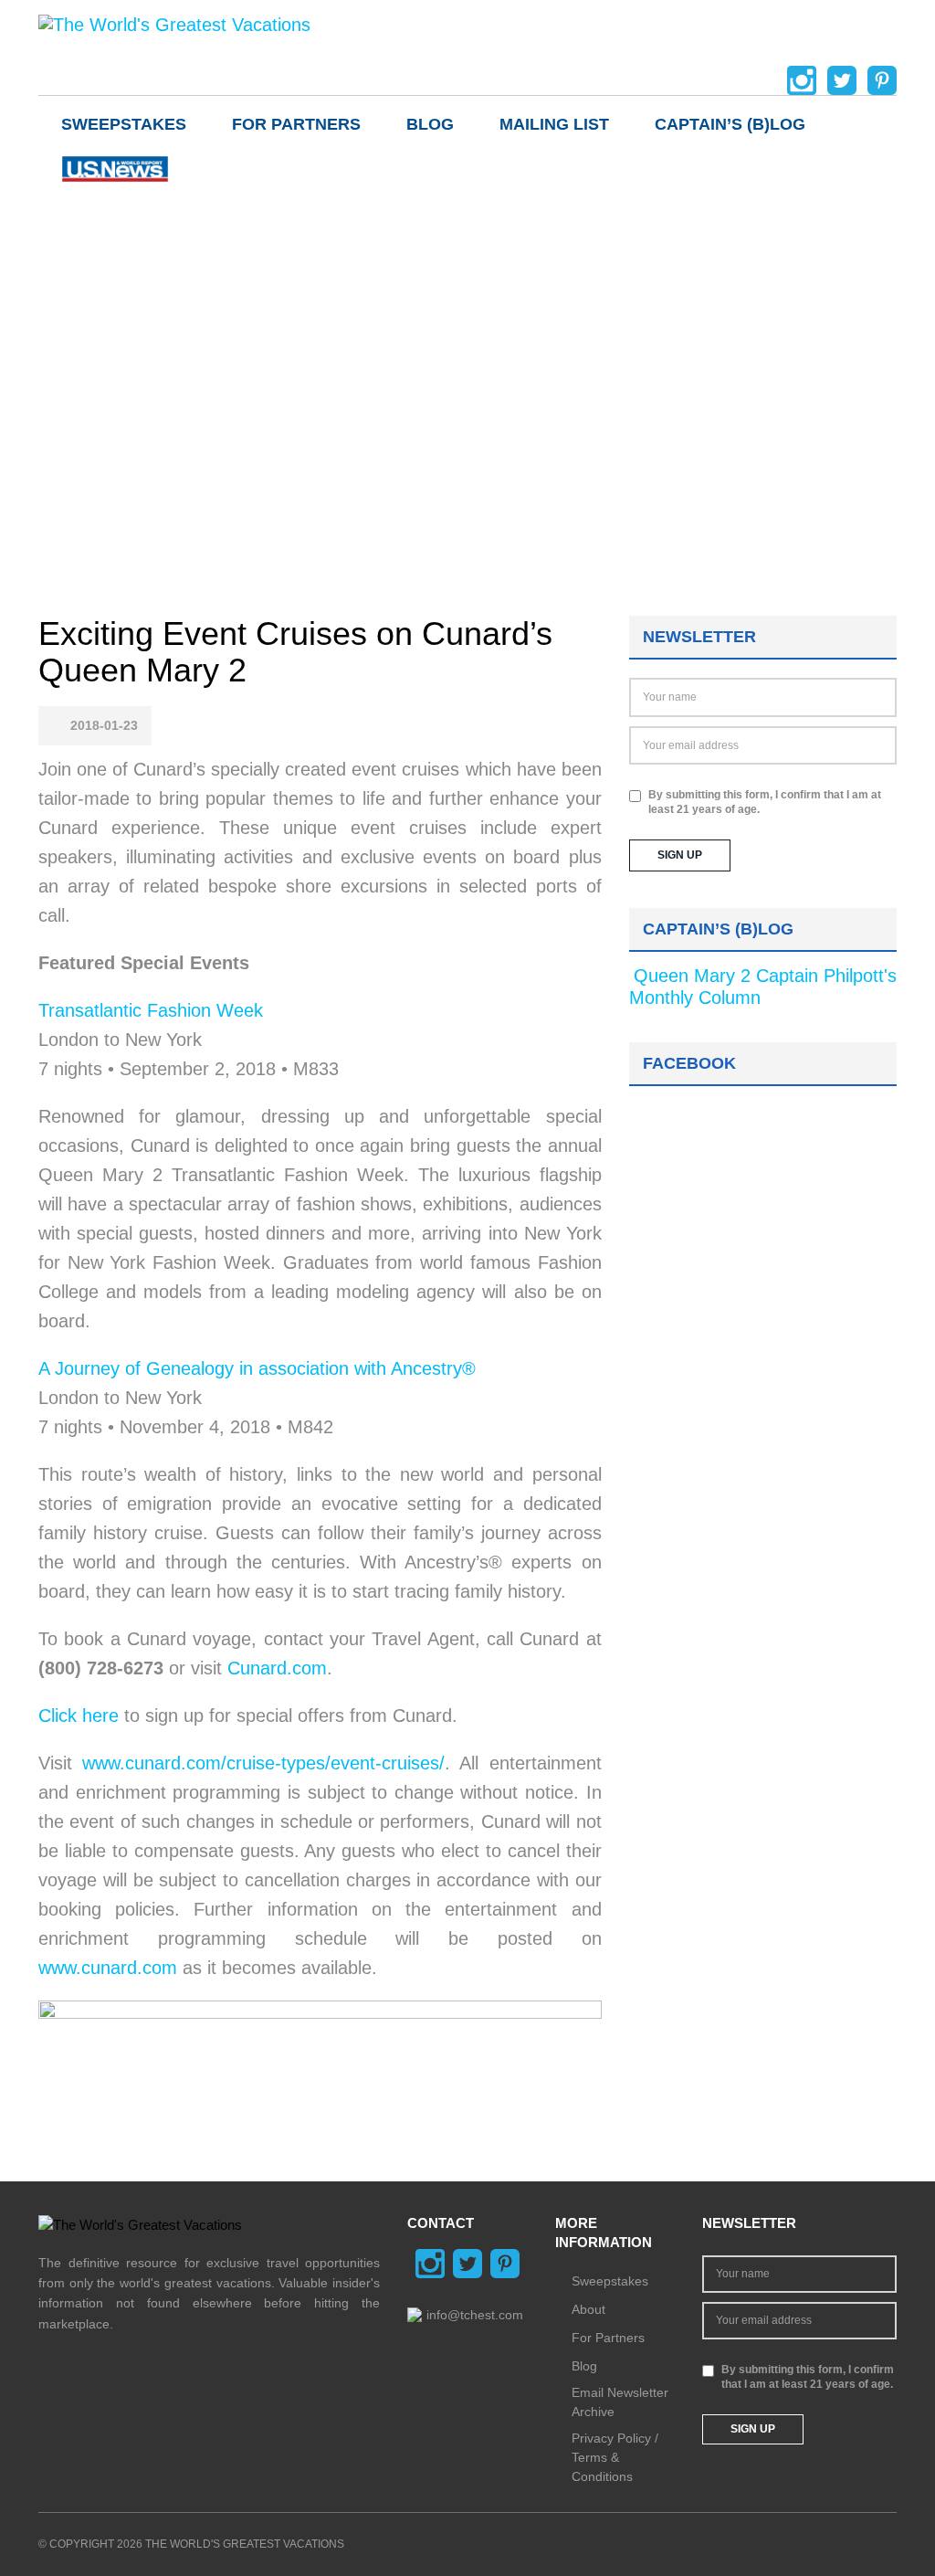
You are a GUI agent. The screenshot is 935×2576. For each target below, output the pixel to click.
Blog (430, 124)
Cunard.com (277, 1668)
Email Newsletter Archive (620, 2402)
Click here (79, 1716)
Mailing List (554, 124)
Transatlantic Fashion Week (151, 1010)
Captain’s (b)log (730, 124)
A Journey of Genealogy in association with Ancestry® (257, 1368)
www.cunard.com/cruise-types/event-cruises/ (263, 1763)
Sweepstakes (124, 124)
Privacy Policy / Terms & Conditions (615, 2457)
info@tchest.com (475, 2315)
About (588, 2309)
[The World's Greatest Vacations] (174, 24)
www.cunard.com (108, 1968)
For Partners (296, 124)
